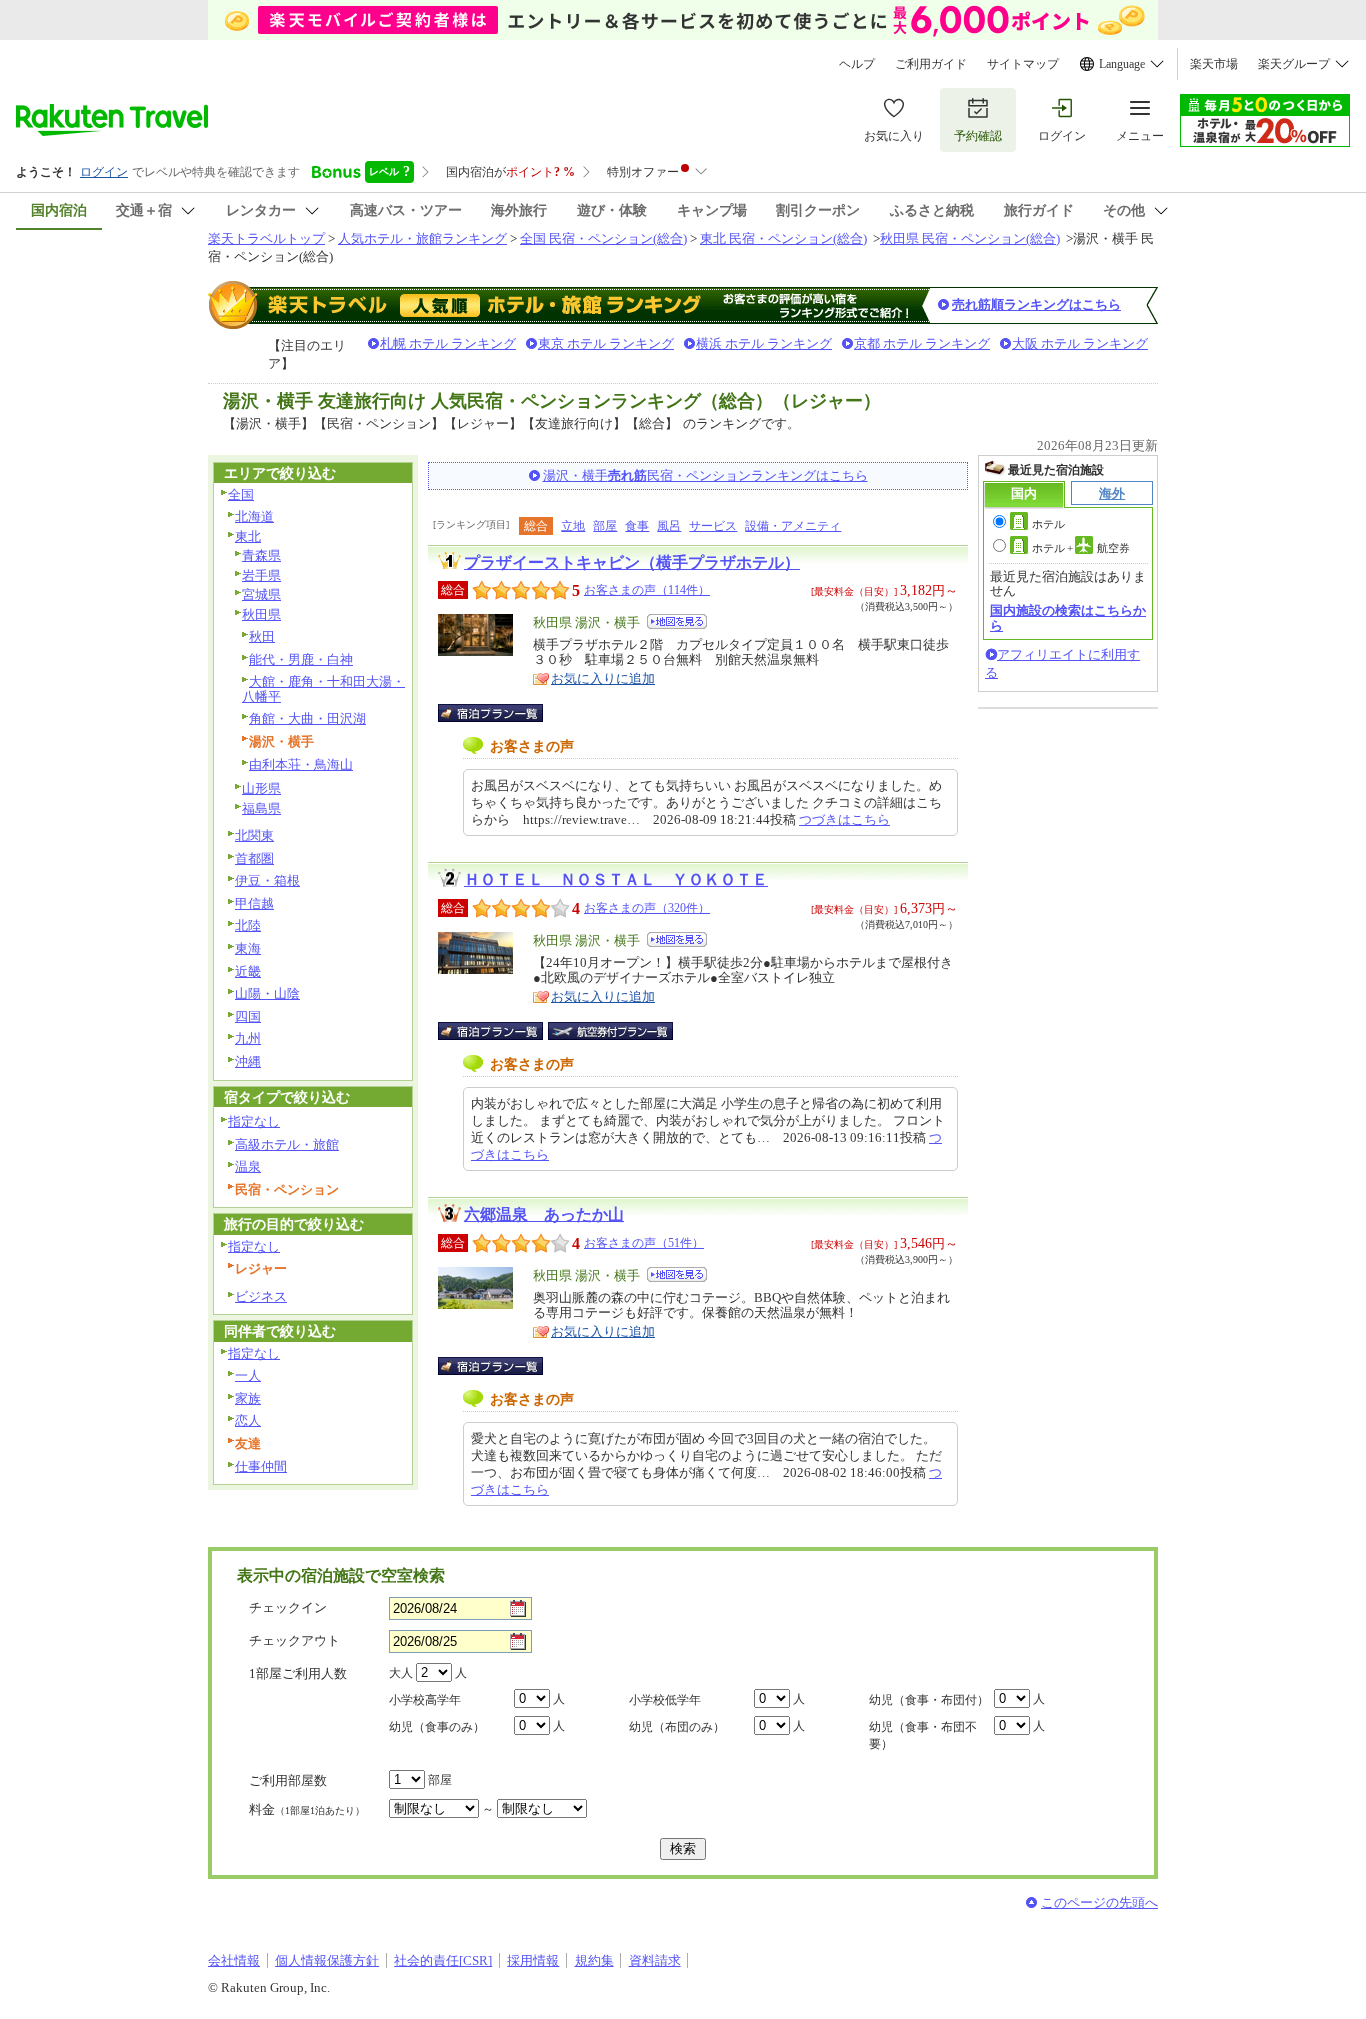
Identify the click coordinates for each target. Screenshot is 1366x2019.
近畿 (248, 971)
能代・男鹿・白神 (301, 659)
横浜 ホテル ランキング (764, 343)
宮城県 (261, 594)
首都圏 (254, 858)
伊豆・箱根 (267, 880)
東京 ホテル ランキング (606, 343)
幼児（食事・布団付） (929, 1700)
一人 (248, 1375)
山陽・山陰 (267, 993)
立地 (573, 526)
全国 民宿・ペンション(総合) (603, 238)
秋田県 (261, 614)
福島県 (261, 808)
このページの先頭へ (1099, 1902)
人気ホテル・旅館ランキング (422, 238)
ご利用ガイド (931, 64)
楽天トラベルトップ (266, 238)
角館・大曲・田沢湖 (307, 718)
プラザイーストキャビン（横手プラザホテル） (632, 562)
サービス (713, 526)
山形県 (261, 788)
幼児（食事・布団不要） (923, 1735)
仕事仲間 (261, 1466)
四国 (248, 1016)
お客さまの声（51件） (644, 1243)
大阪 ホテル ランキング (1080, 343)
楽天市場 (1214, 64)
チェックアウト (294, 1640)
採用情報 (533, 1960)
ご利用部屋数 (288, 1780)
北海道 (254, 516)
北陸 (248, 925)
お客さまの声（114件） (647, 590)
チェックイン (288, 1607)
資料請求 (655, 1960)
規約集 (594, 1960)
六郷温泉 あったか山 (544, 1214)
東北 (248, 536)
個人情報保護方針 (327, 1960)
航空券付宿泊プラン (610, 1031)
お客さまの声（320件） (647, 908)
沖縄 (248, 1061)
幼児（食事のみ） (437, 1727)
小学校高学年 (425, 1700)
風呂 (669, 526)
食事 (637, 526)
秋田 (262, 636)
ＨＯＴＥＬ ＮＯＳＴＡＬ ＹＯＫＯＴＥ (616, 879)
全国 (241, 494)
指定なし (254, 1121)
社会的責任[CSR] (443, 1960)
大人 (401, 1673)
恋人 (248, 1420)
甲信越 (254, 903)
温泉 (248, 1166)
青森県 (261, 555)
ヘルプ (857, 64)
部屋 (605, 526)
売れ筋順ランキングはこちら (1036, 304)
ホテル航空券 (1081, 548)
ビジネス (261, 1296)
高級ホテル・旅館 (287, 1144)
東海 (248, 948)
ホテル (1048, 524)
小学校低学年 (665, 1700)
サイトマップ (1023, 64)
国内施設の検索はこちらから (1068, 617)
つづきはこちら (844, 819)
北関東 (254, 835)
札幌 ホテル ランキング (448, 343)
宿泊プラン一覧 (500, 713)
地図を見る (677, 621)
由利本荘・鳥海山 (301, 764)
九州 (248, 1038)
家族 (248, 1398)
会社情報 (234, 1960)
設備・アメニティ (793, 526)
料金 (307, 1809)
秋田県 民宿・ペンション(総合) (970, 238)
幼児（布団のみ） (677, 1727)
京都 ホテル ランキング (922, 343)
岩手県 (261, 575)
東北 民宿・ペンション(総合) (783, 238)
